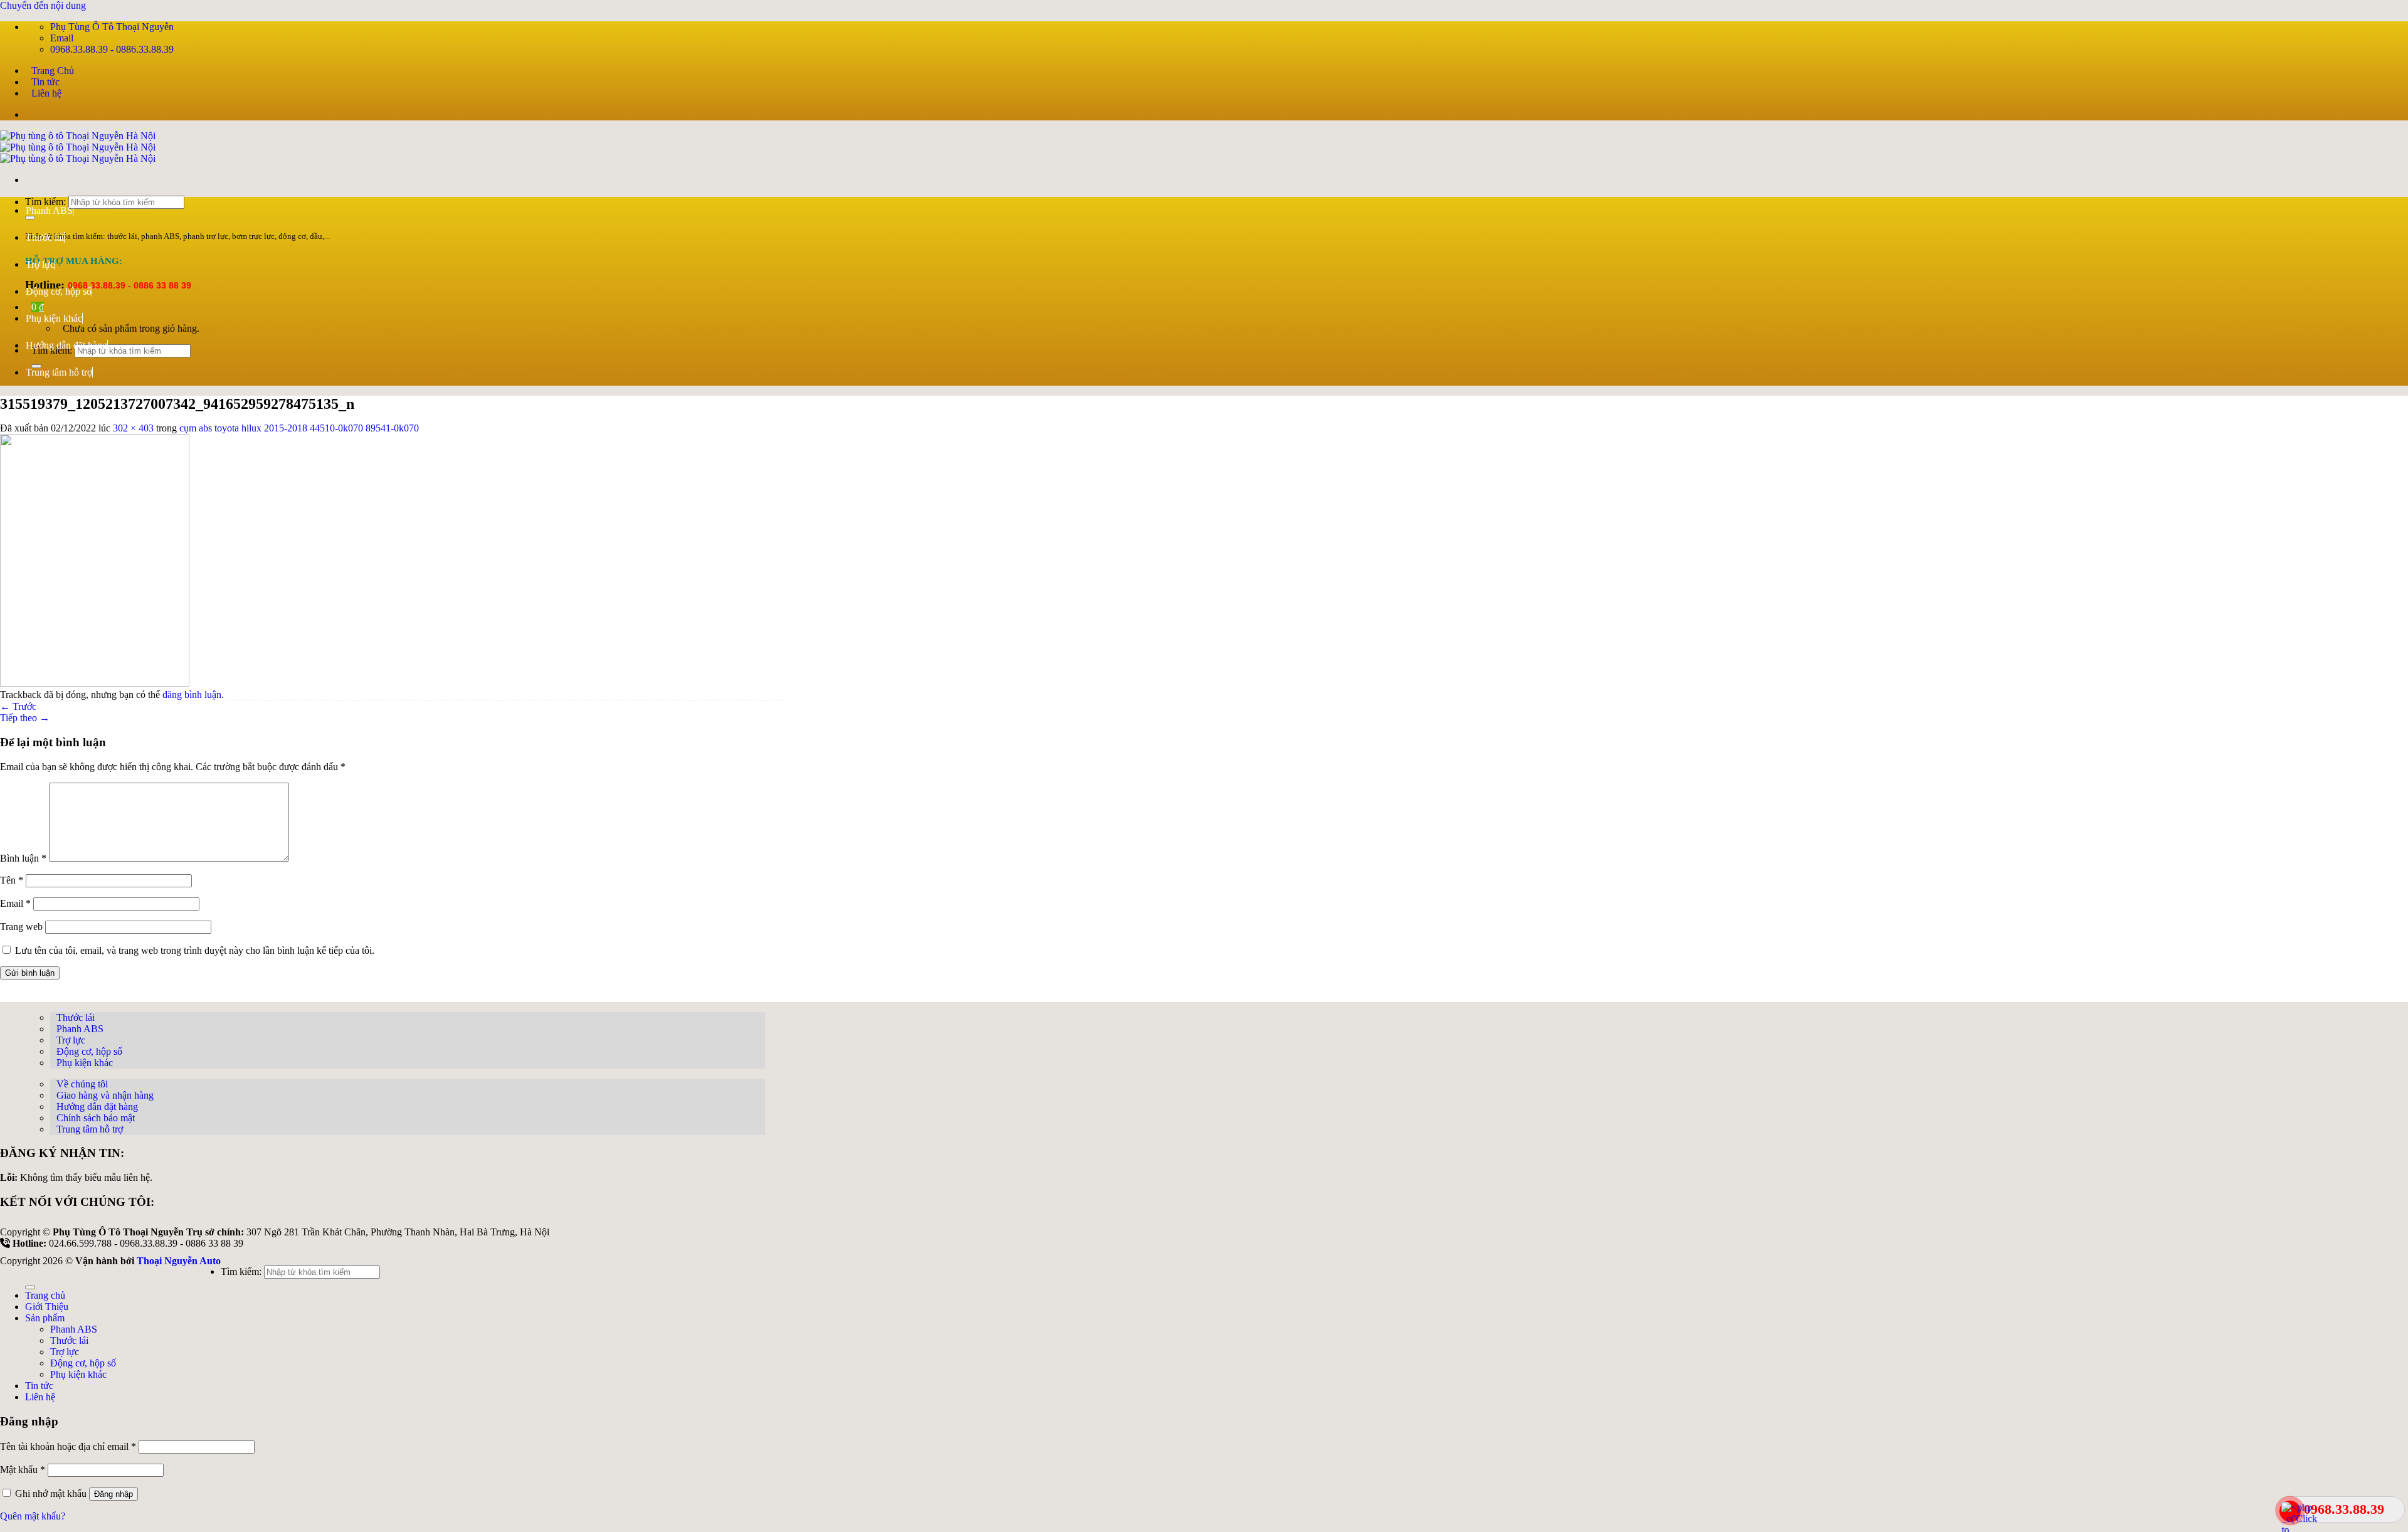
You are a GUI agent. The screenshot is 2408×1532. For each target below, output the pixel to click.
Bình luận (23, 858)
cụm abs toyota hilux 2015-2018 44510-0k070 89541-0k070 (299, 428)
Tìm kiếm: (241, 1271)
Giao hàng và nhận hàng (105, 1095)
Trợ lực (40, 264)
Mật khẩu (23, 1470)
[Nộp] (30, 1287)
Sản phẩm (45, 1318)
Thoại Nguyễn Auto (179, 1261)
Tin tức (45, 82)
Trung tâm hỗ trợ (59, 372)
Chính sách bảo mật (96, 1118)
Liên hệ (46, 93)
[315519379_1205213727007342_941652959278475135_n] (95, 683)
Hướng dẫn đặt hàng (66, 345)
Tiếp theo (25, 718)
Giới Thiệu (47, 1307)
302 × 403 (133, 428)
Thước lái (45, 237)
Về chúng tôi (82, 1084)
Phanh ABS (49, 210)
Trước (18, 706)
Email (15, 903)
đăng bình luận (192, 695)
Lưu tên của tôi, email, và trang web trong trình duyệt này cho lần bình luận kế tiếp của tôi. (195, 950)
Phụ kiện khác (54, 318)
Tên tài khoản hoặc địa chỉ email (68, 1446)
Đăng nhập (114, 1494)
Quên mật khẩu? (33, 1516)
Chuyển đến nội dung (43, 5)
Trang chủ (45, 1295)
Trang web (21, 927)
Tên (12, 880)
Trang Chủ (53, 71)
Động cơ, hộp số (59, 291)
